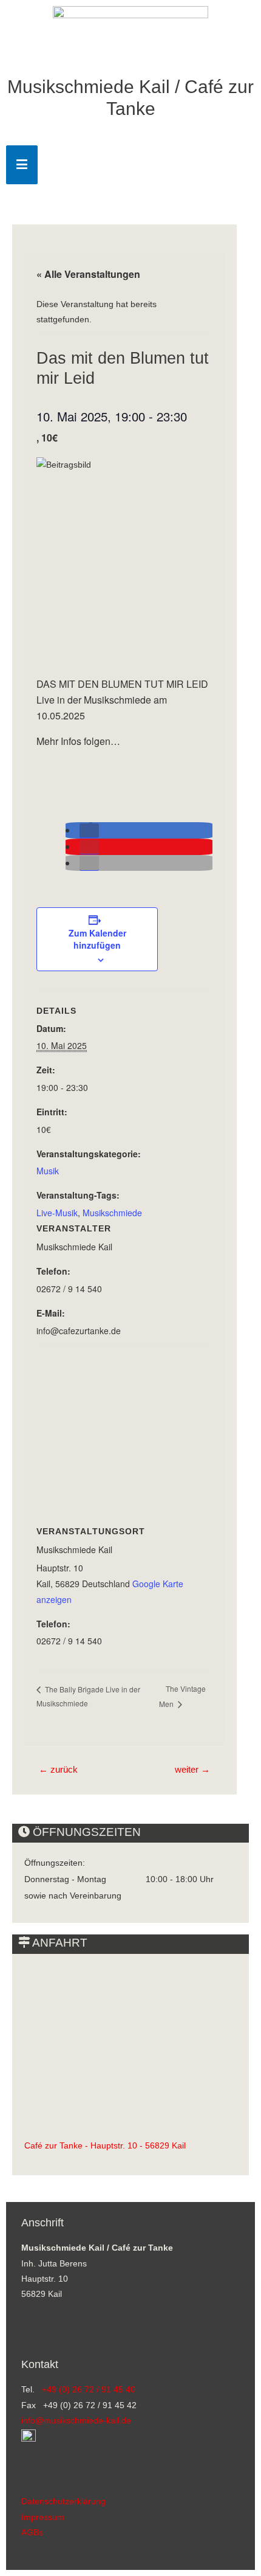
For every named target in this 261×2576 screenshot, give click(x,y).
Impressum (43, 2517)
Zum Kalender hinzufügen (97, 939)
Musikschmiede (112, 1213)
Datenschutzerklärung (63, 2502)
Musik (48, 1171)
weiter (192, 1770)
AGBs (32, 2533)
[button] (89, 831)
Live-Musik (57, 1213)
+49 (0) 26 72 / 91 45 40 (89, 2390)
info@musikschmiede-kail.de (76, 2421)
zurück (58, 1770)
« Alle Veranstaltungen (88, 274)
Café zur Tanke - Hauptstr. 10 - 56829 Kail (105, 2146)
